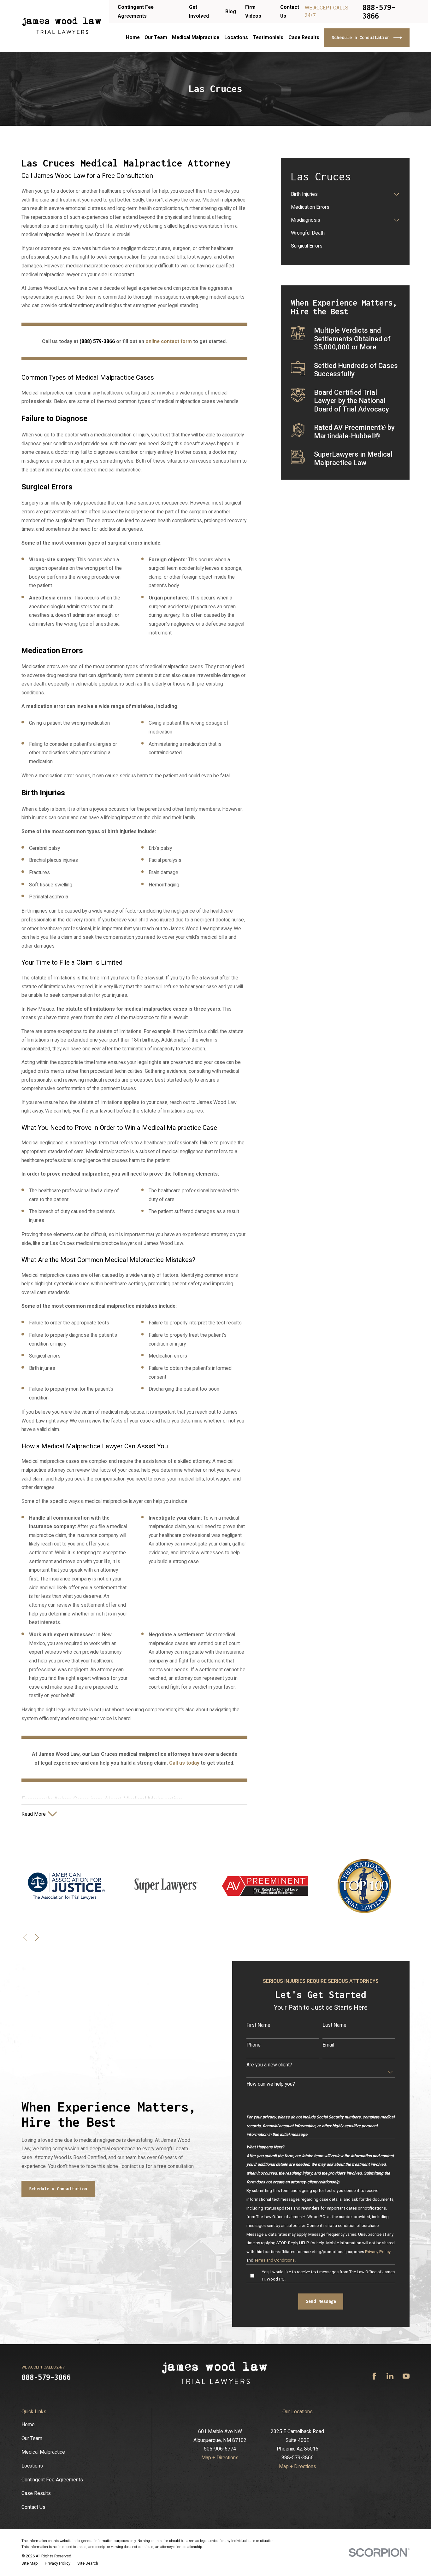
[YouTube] (406, 2376)
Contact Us (33, 2507)
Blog (231, 12)
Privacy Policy (378, 2252)
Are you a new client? (269, 2065)
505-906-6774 (220, 2449)
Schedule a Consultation (361, 37)
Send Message (321, 2301)
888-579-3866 (379, 12)
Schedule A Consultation (58, 2189)
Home (28, 2424)
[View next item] (37, 1937)
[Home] (62, 26)
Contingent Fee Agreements (52, 2480)
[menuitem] (341, 194)
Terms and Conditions (275, 2260)
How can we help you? (271, 2084)
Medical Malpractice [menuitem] (196, 37)
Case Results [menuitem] (304, 37)
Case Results (36, 2493)
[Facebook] (374, 2376)
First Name (258, 2025)
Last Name (334, 2025)
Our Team (32, 2438)
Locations (32, 2466)
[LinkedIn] (390, 2376)
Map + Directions (220, 2458)
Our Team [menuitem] (156, 37)
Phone (254, 2045)
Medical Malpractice (43, 2452)
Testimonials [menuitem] (268, 37)
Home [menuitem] (133, 37)
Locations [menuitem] (236, 37)
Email (328, 2045)
